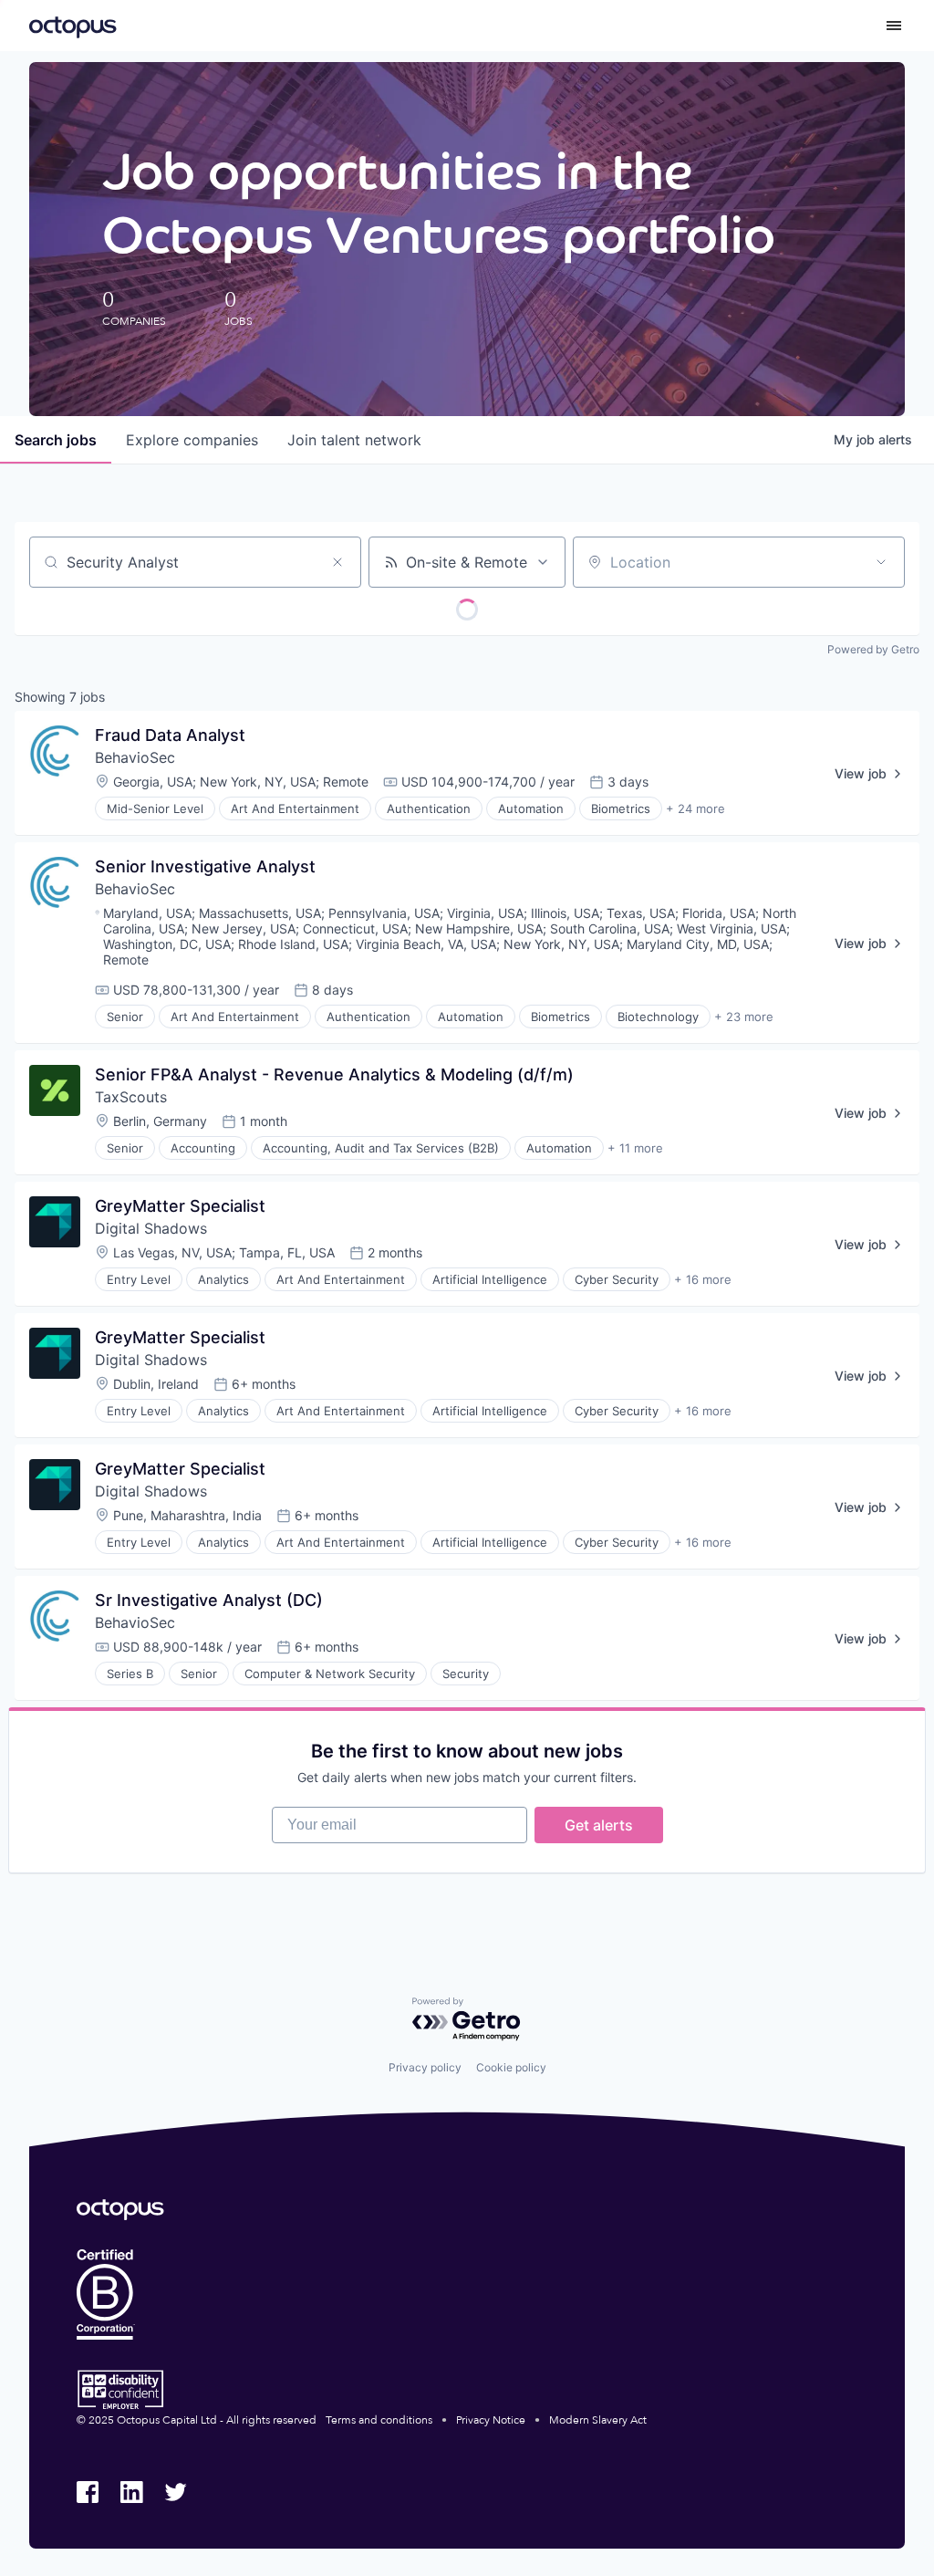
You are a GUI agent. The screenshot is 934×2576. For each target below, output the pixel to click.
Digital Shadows (151, 1228)
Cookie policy (511, 2067)
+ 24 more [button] (695, 808)
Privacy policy (425, 2067)
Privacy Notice (491, 2420)
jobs (56, 440)
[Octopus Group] (73, 26)
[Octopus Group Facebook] (88, 2492)
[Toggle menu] (894, 26)
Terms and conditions (379, 2420)
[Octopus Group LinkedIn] (131, 2492)
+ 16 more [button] (703, 1279)
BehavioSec (135, 757)
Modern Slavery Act (598, 2420)
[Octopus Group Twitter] (175, 2492)
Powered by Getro (873, 649)
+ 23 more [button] (744, 1017)
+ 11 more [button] (635, 1148)
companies (192, 440)
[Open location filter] (881, 562)
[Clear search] (337, 562)
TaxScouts (131, 1097)
